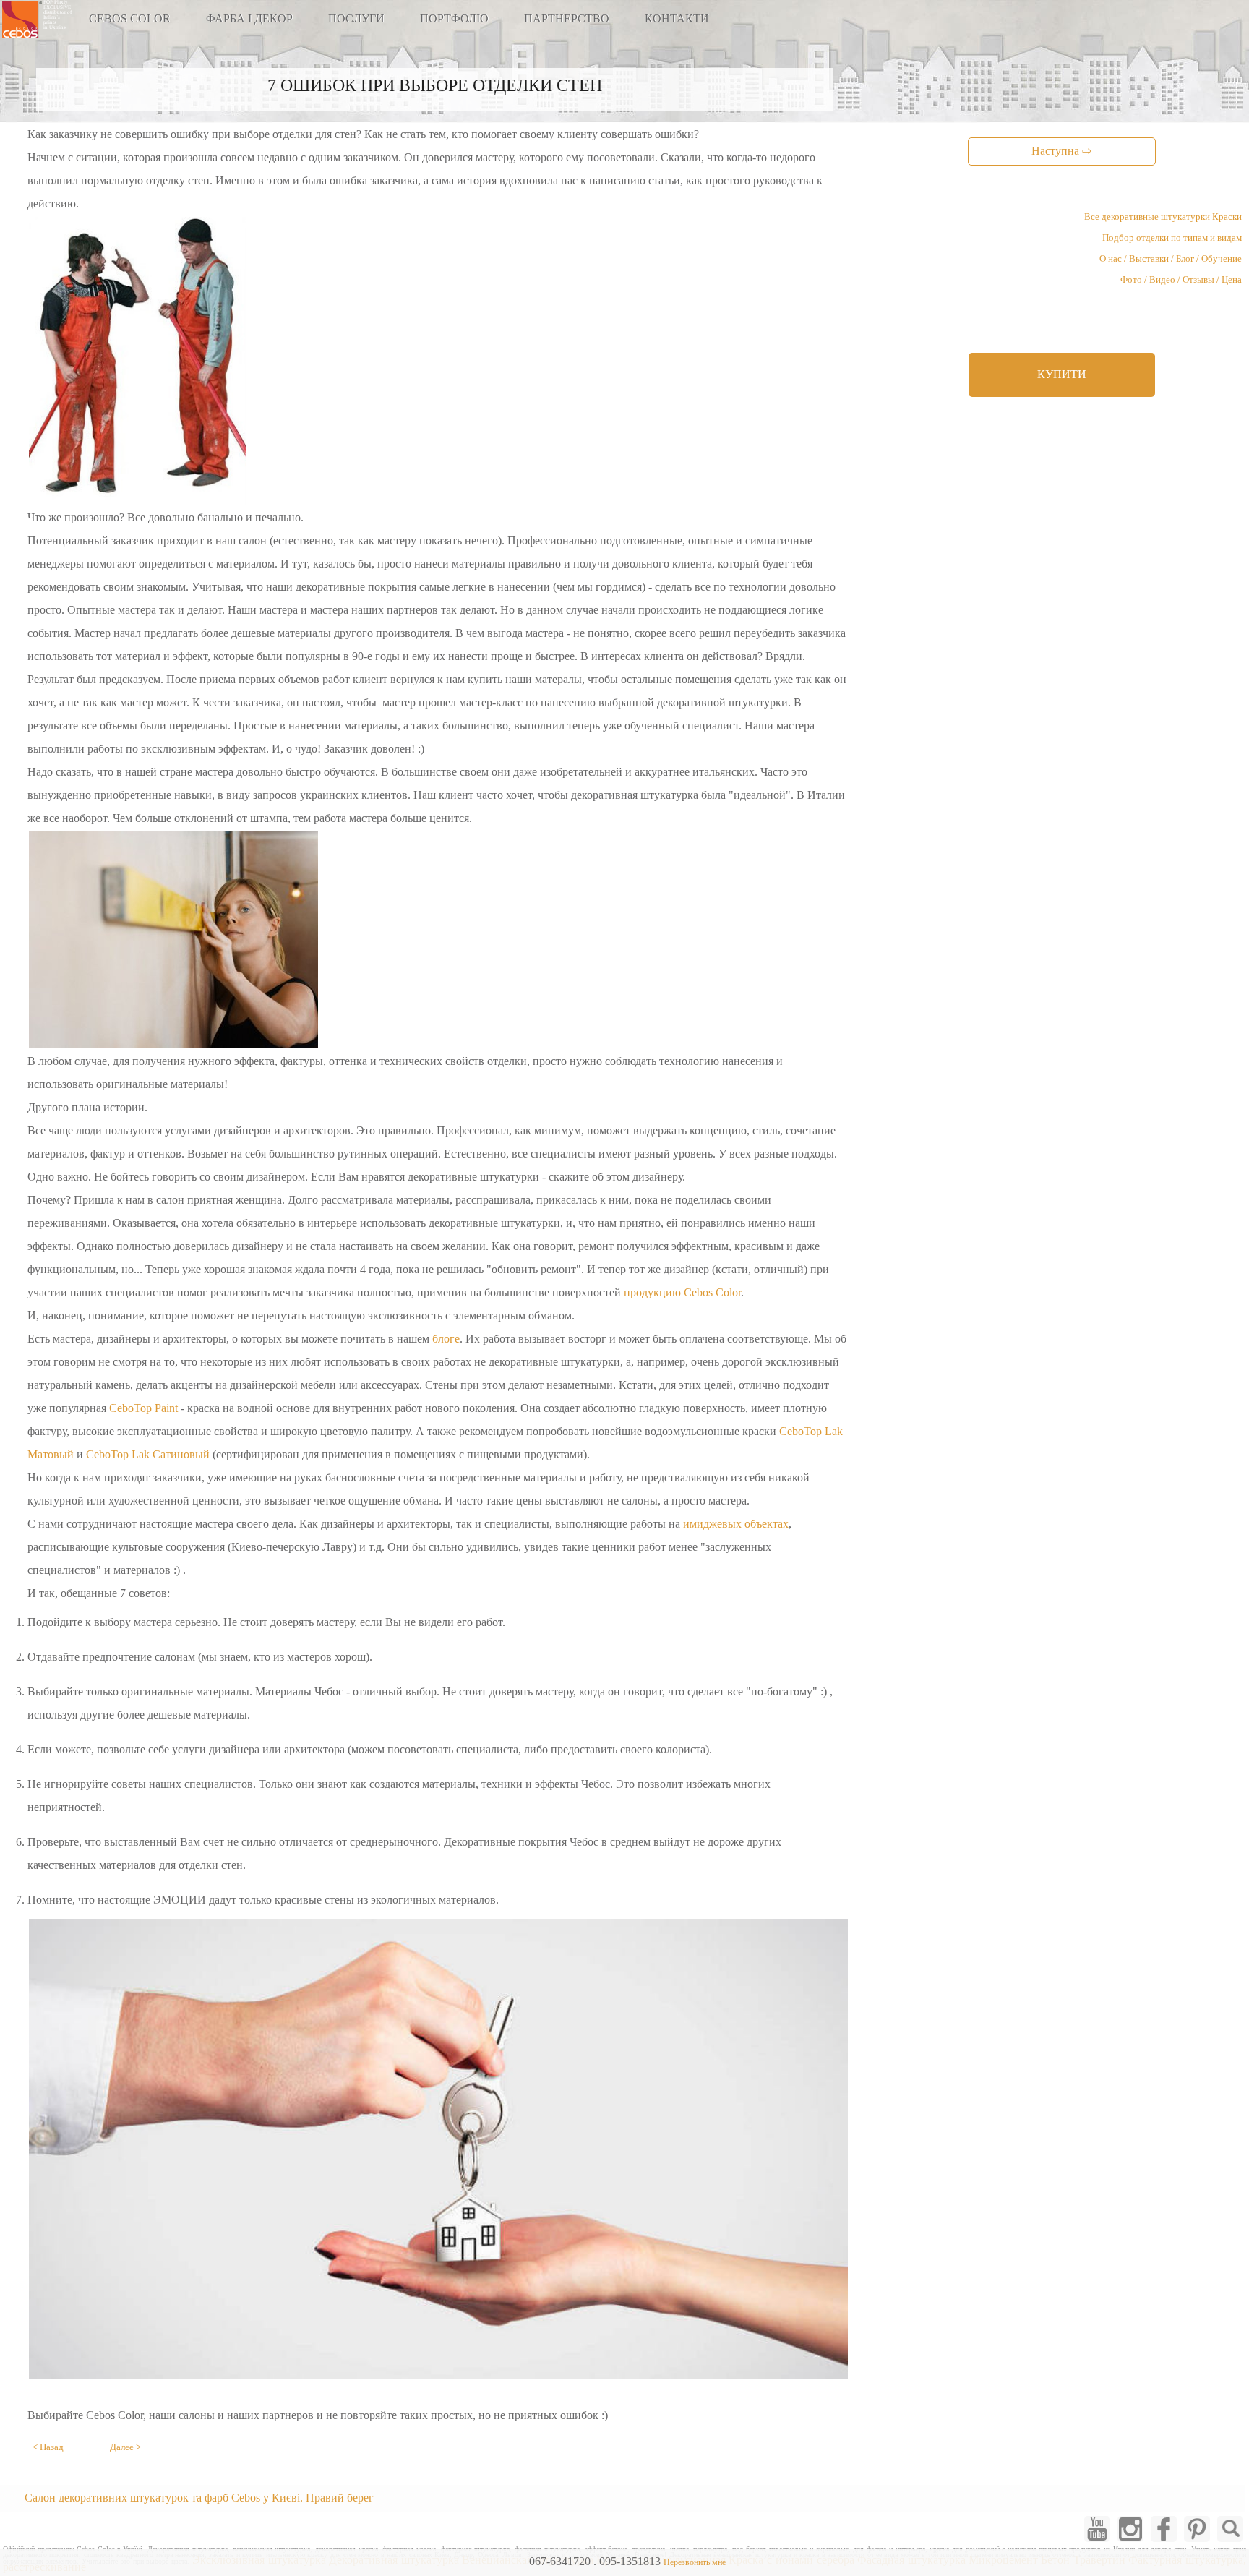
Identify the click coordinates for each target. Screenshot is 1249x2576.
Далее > (125, 2447)
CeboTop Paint (143, 1408)
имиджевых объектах (736, 1524)
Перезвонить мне (695, 2562)
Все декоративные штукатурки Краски (1163, 217)
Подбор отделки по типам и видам (1172, 238)
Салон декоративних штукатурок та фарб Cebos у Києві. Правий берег (199, 2498)
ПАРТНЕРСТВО (567, 18)
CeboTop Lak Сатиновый (148, 1454)
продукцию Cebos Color (682, 1292)
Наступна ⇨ (1061, 151)
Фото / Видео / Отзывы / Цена (1181, 280)
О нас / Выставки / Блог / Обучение (1171, 259)
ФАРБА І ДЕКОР (249, 18)
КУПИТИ (1062, 374)
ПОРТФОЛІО (454, 18)
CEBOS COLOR (130, 18)
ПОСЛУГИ (356, 18)
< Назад (48, 2447)
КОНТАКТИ (677, 18)
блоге (446, 1339)
